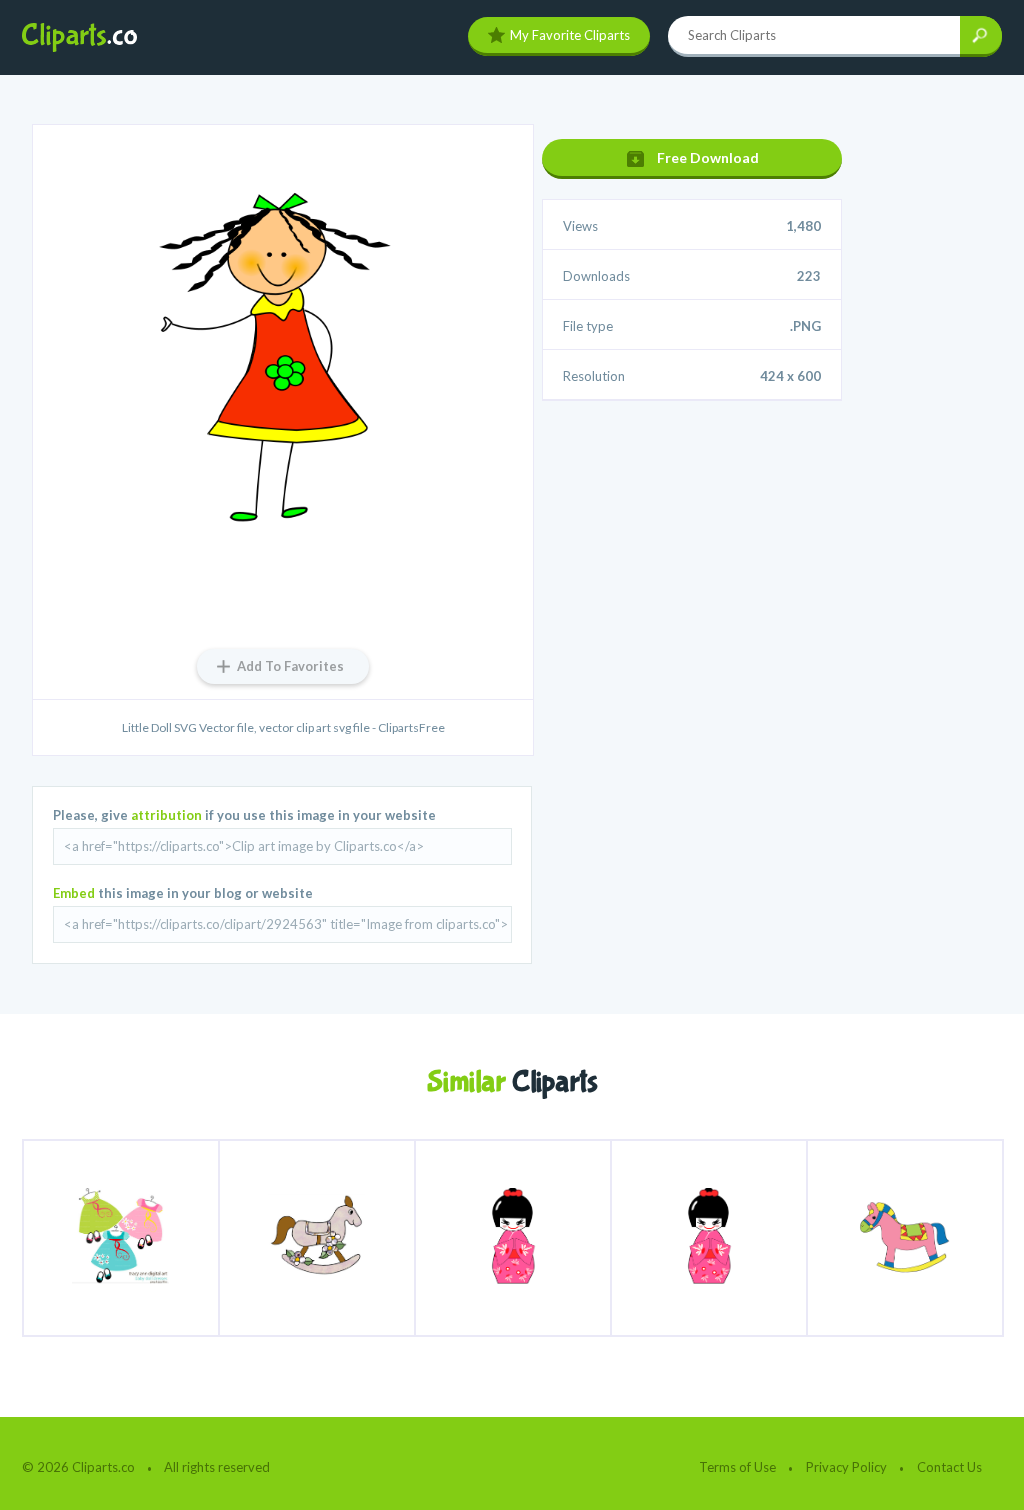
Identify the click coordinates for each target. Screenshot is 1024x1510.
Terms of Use (737, 1467)
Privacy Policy (846, 1467)
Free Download (708, 157)
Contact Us (949, 1467)
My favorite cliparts (570, 35)
